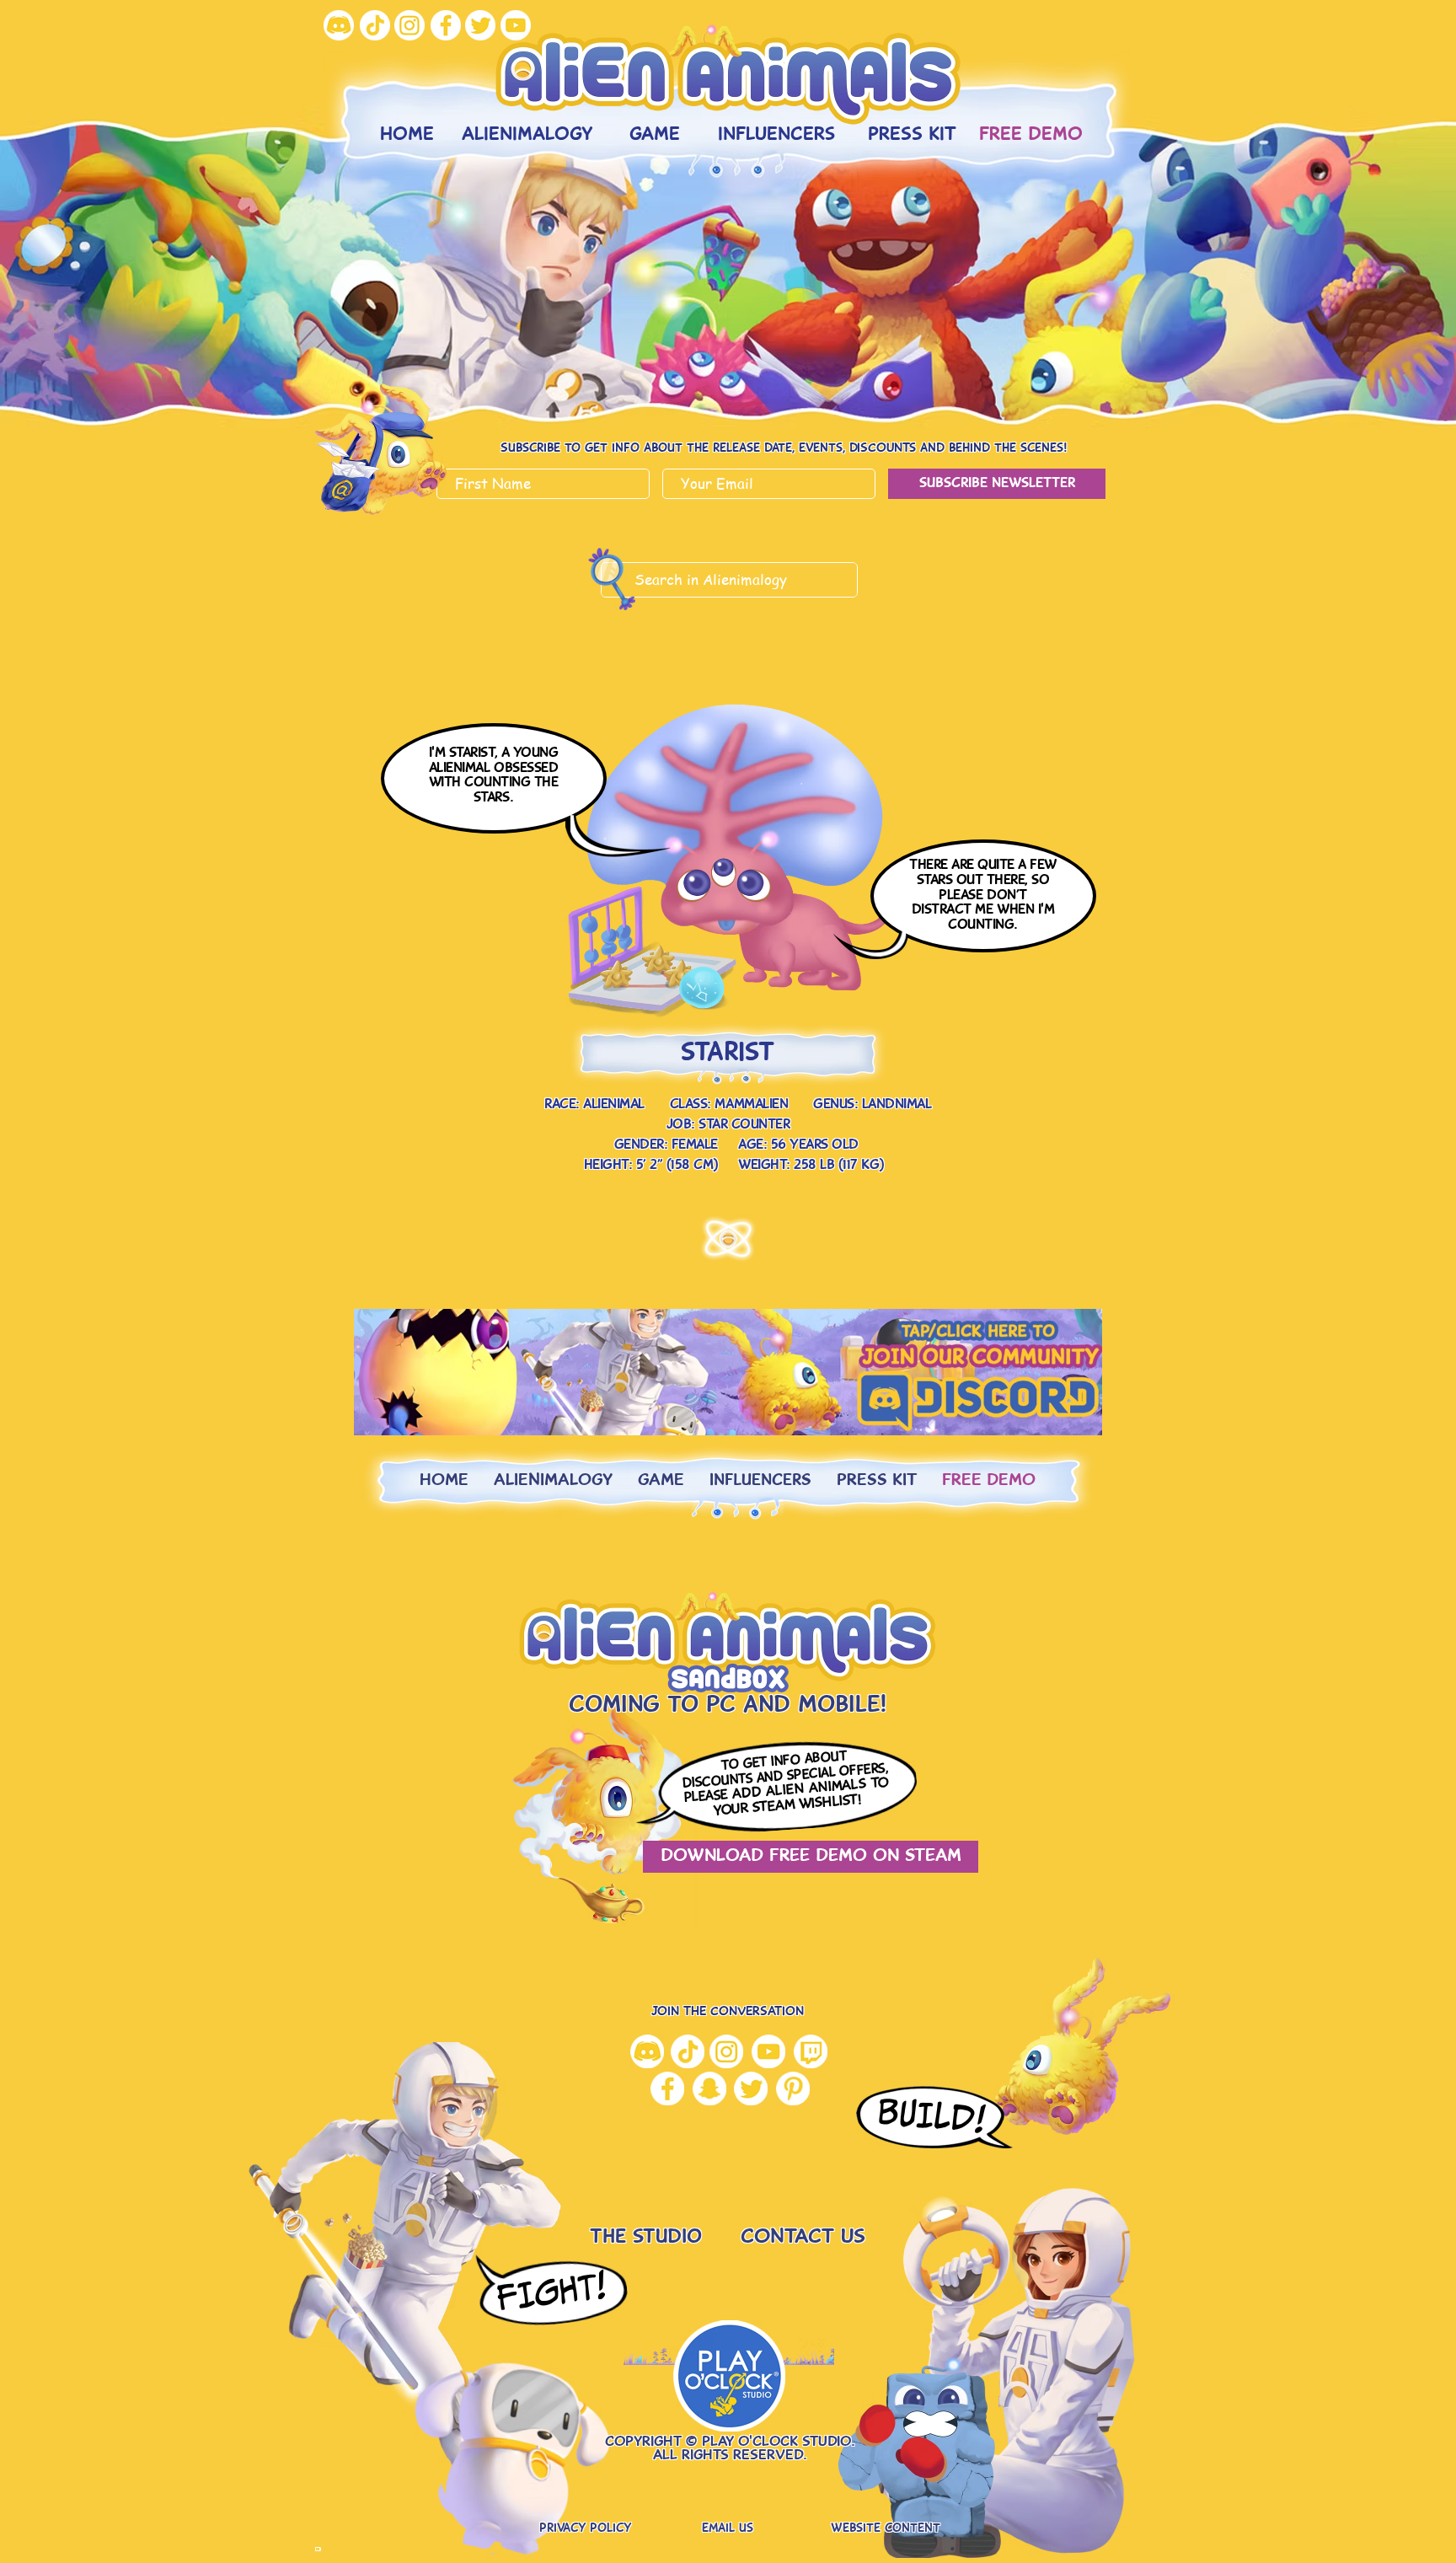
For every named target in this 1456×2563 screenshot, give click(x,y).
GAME (661, 1481)
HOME (444, 1481)
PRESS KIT (877, 1481)
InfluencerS (760, 1481)
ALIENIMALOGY (553, 1481)
